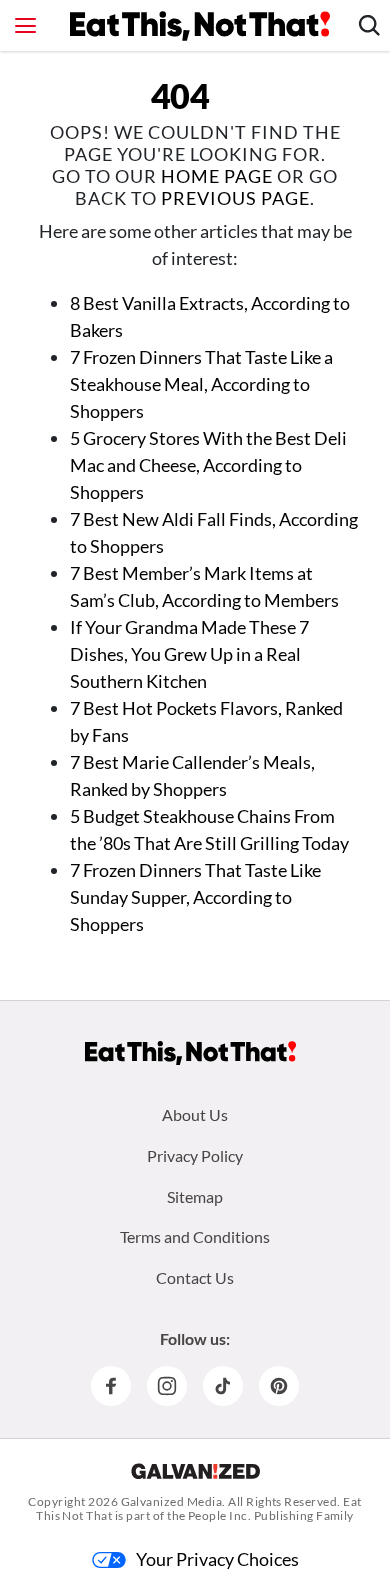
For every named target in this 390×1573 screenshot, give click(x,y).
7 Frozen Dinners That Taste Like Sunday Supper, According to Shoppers (195, 897)
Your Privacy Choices (217, 1559)
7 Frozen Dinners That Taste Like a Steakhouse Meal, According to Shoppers (201, 384)
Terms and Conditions (195, 1236)
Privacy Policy (195, 1155)
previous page (235, 198)
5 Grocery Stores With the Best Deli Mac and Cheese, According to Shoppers (208, 465)
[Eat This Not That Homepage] (200, 26)
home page (217, 176)
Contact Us (195, 1277)
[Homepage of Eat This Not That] (190, 1053)
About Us (195, 1114)
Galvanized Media (172, 1501)
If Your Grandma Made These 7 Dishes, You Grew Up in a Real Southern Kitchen (189, 654)
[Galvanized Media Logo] (195, 1471)
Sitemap (195, 1196)
